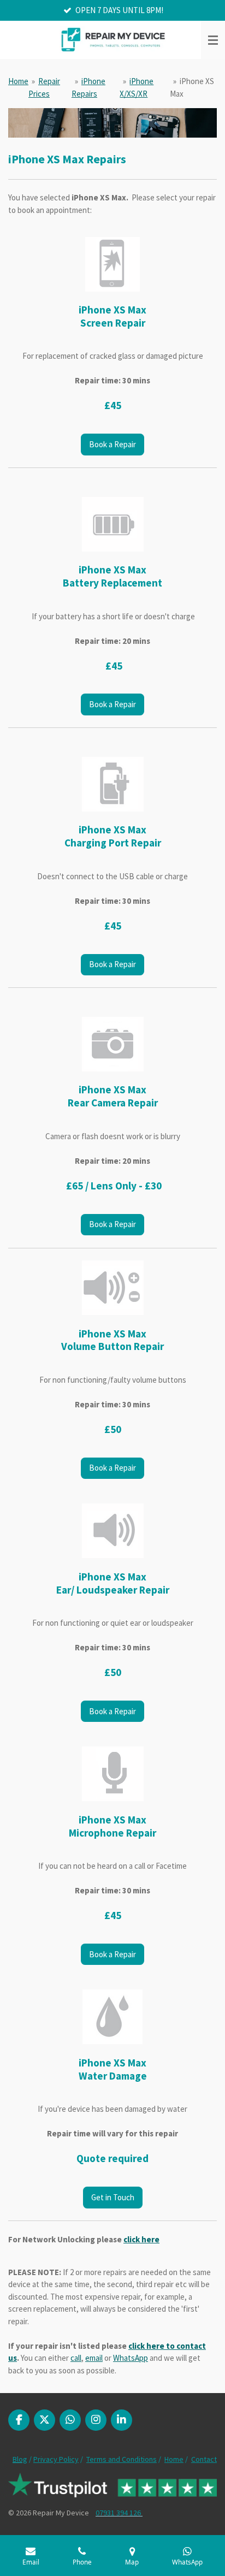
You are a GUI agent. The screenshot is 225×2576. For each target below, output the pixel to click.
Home (18, 81)
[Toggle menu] (213, 40)
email (94, 2358)
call (76, 2358)
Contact (204, 2459)
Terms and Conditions (122, 2459)
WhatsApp (131, 2358)
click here (141, 2239)
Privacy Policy (56, 2459)
